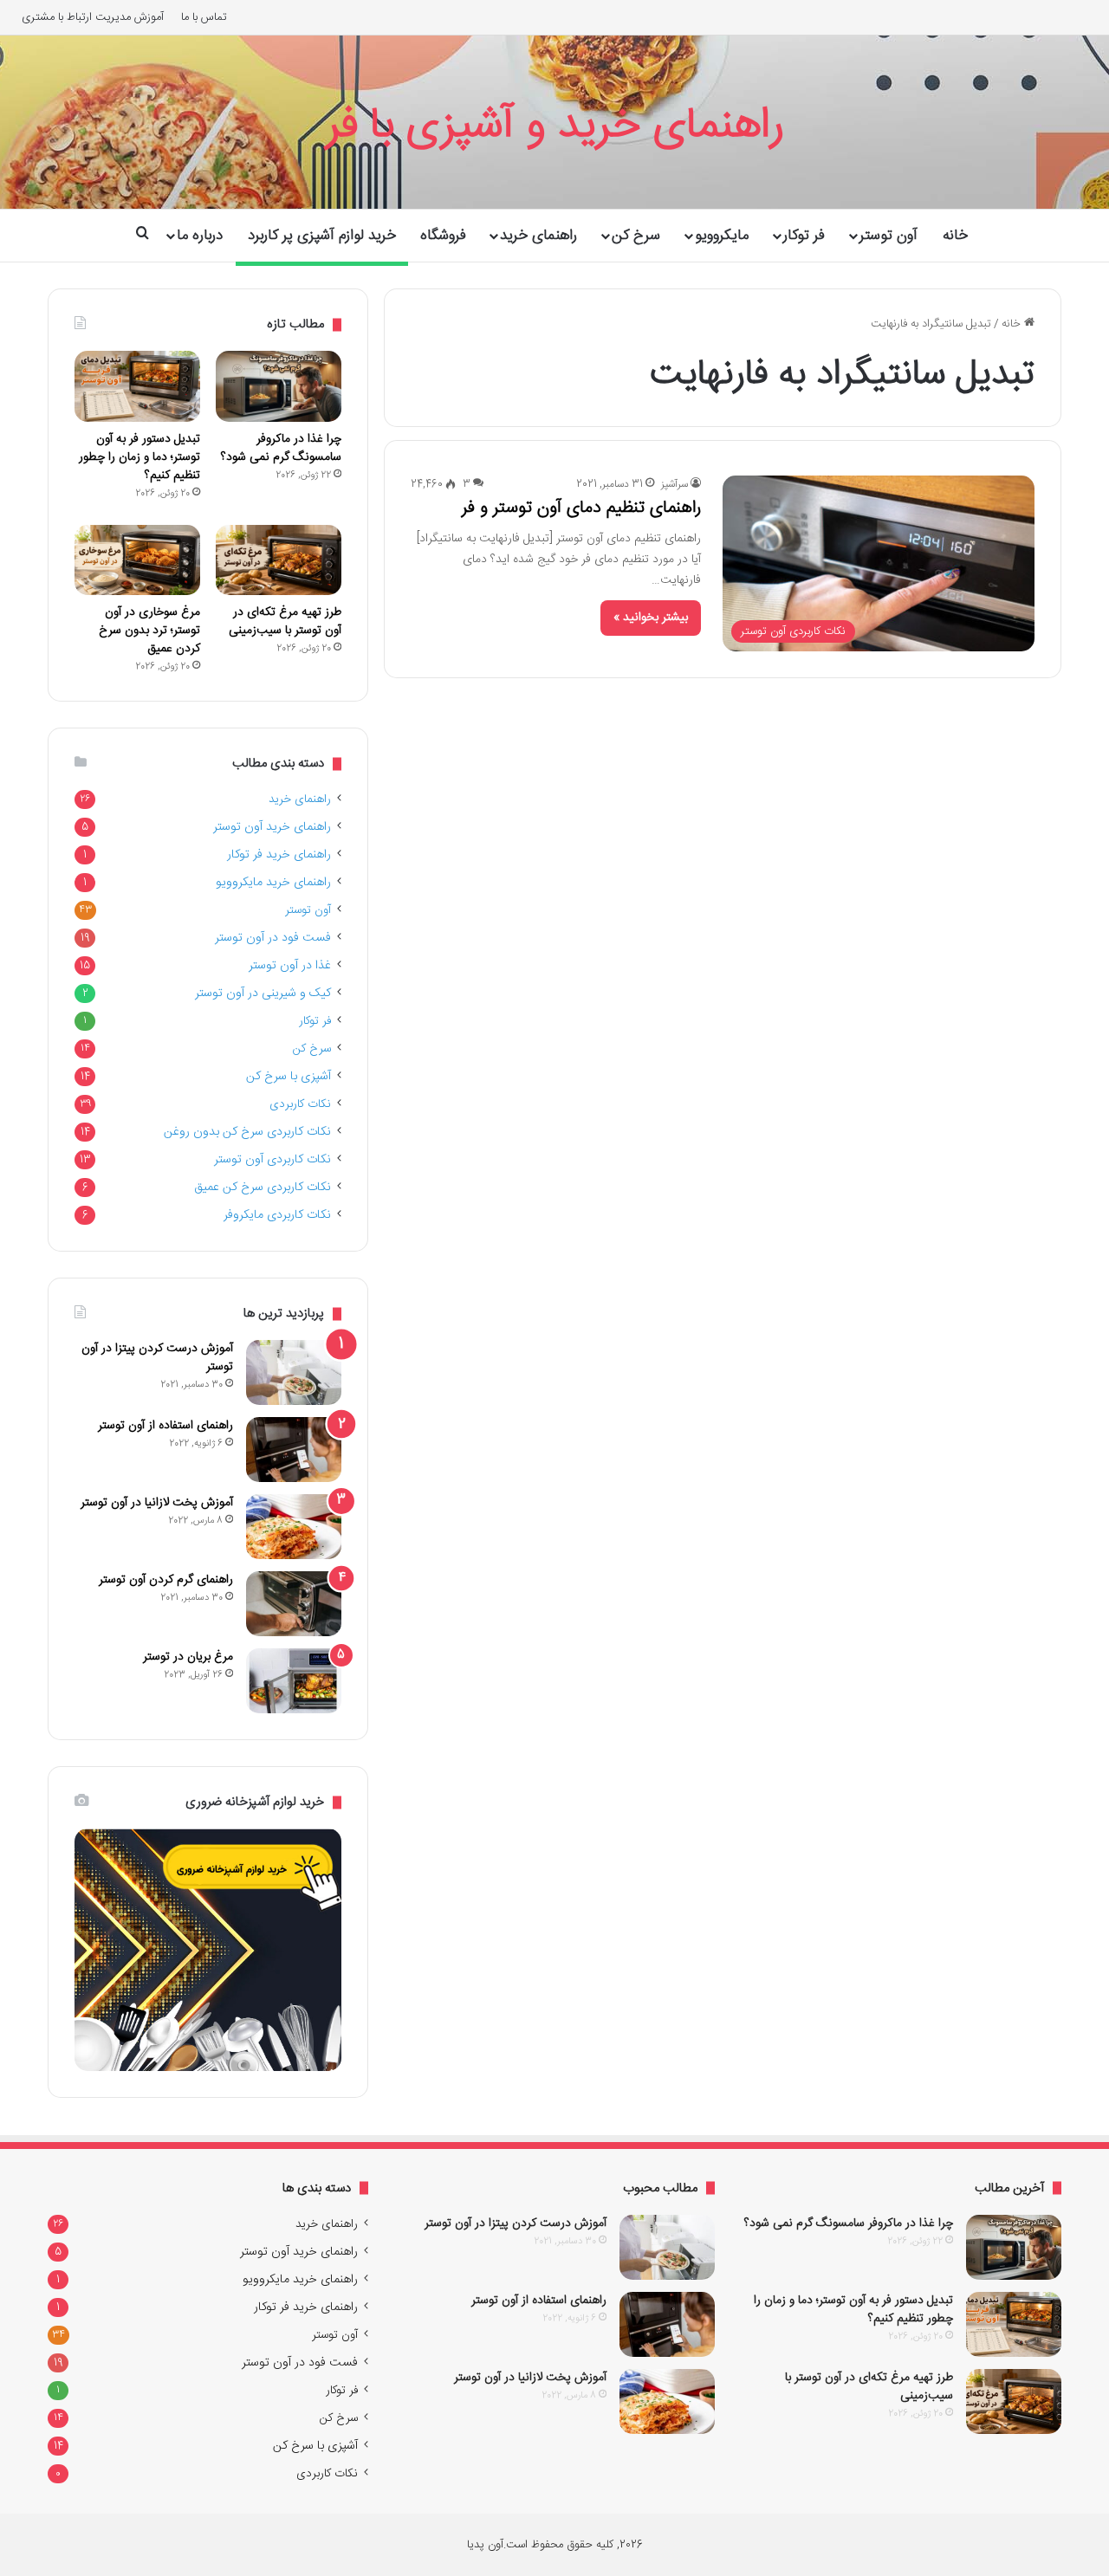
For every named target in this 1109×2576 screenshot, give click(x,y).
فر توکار (804, 236)
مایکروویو (722, 236)
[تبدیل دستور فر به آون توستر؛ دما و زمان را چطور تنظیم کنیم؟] (137, 386)
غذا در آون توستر (290, 966)
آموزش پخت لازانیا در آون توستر (157, 1503)
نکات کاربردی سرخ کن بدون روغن (247, 1132)
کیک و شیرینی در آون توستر (263, 994)
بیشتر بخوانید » (651, 618)
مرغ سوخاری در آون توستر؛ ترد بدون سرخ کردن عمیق (149, 631)
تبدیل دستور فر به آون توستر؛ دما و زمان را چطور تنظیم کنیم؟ (139, 457)
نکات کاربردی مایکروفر (277, 1215)
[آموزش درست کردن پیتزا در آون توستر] (294, 1372)
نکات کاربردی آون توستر (272, 1160)
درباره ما (200, 236)
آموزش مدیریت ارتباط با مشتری (93, 17)
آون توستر (888, 236)
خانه (955, 236)
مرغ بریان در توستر (188, 1657)
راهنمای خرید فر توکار (279, 855)
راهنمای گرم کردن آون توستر (166, 1580)
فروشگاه (443, 236)
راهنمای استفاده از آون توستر (165, 1426)
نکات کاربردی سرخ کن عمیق (263, 1188)
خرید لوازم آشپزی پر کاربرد (322, 236)
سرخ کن (636, 236)
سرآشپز (674, 484)
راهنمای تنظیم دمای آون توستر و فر (581, 508)
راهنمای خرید (538, 236)
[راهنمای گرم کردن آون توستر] (294, 1604)
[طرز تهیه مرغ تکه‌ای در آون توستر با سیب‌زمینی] (279, 560)
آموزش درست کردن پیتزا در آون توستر (157, 1358)
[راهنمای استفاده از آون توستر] (294, 1450)
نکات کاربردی (300, 1104)
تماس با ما (204, 17)
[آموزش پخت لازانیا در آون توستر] (294, 1527)
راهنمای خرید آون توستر (272, 827)
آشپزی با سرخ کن (289, 1077)
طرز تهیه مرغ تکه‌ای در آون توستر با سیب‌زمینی (285, 621)
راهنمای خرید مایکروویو (273, 883)
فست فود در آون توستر (273, 938)
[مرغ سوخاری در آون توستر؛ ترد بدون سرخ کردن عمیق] (137, 560)
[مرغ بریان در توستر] (294, 1681)
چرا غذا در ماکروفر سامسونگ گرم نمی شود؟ (281, 448)
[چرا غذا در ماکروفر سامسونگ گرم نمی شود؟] (279, 386)
